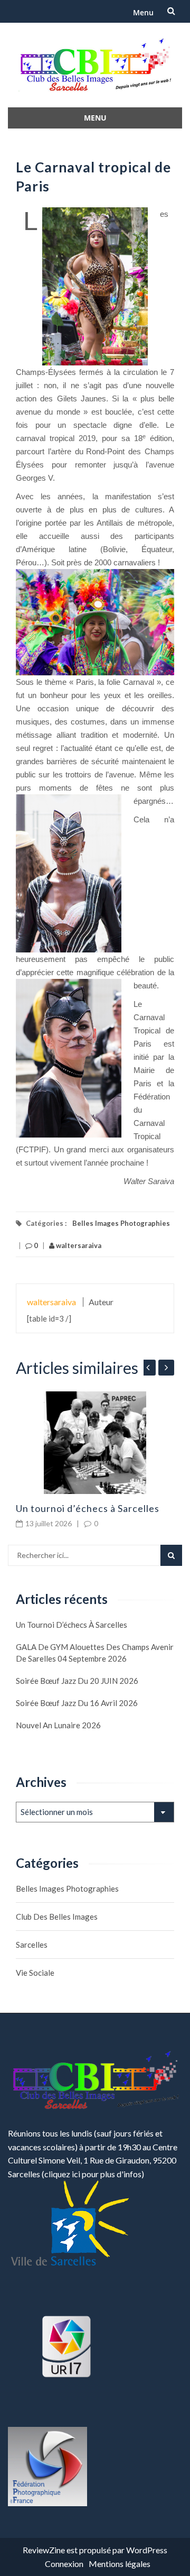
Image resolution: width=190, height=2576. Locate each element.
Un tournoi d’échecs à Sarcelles (88, 1508)
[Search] (171, 1555)
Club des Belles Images (57, 1917)
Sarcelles (32, 1945)
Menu (143, 12)
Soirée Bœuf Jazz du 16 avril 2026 (77, 1703)
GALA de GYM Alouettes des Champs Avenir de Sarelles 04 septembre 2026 (95, 1653)
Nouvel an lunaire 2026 (58, 1725)
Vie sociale (35, 1973)
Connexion (64, 2564)
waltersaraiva (78, 1245)
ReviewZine (44, 2550)
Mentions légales (120, 2564)
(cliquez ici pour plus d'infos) (93, 2174)
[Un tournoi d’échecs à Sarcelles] (95, 1443)
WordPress (147, 2550)
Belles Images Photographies (121, 1223)
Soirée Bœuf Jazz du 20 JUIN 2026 (77, 1681)
